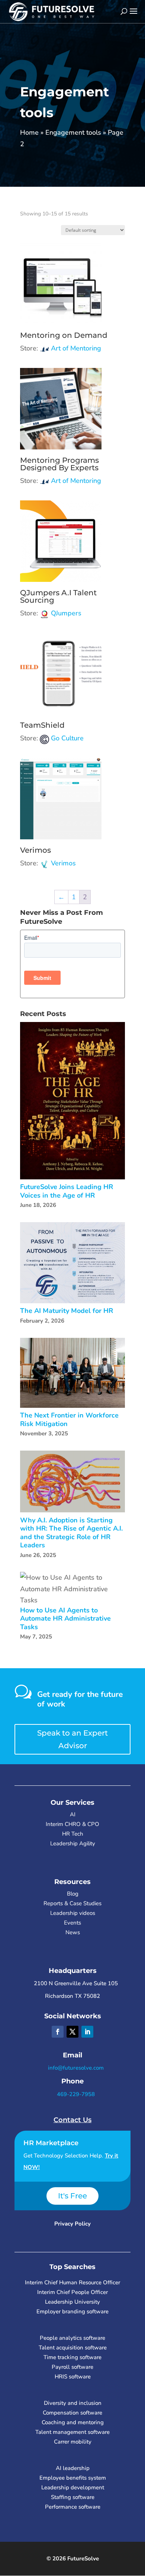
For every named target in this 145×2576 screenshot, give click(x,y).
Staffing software (73, 2497)
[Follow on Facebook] (58, 2032)
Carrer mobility (73, 2442)
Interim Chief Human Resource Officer (72, 2282)
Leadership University (72, 2302)
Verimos (63, 863)
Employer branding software (72, 2311)
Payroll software (72, 2367)
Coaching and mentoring (73, 2422)
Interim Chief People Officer (72, 2292)
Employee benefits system (73, 2478)
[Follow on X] (72, 2032)
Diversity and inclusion (73, 2403)
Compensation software (72, 2413)
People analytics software (72, 2338)
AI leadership (73, 2468)
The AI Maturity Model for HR (67, 1311)
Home (29, 132)
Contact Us (72, 2120)
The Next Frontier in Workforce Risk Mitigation (69, 1420)
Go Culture (67, 738)
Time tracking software (72, 2357)
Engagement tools (73, 132)
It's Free (72, 2196)
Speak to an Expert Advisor (72, 1739)
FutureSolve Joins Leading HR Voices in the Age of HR (67, 1191)
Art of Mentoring (76, 348)
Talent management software (72, 2432)
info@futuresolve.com (75, 2068)
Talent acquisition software (73, 2348)
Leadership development (73, 2487)
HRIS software (73, 2377)
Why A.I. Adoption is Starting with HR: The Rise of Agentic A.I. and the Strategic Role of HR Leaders (71, 1533)
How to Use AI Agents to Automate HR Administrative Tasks (65, 1619)
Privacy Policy (72, 2224)
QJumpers (66, 613)
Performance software (73, 2507)
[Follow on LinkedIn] (87, 2032)
